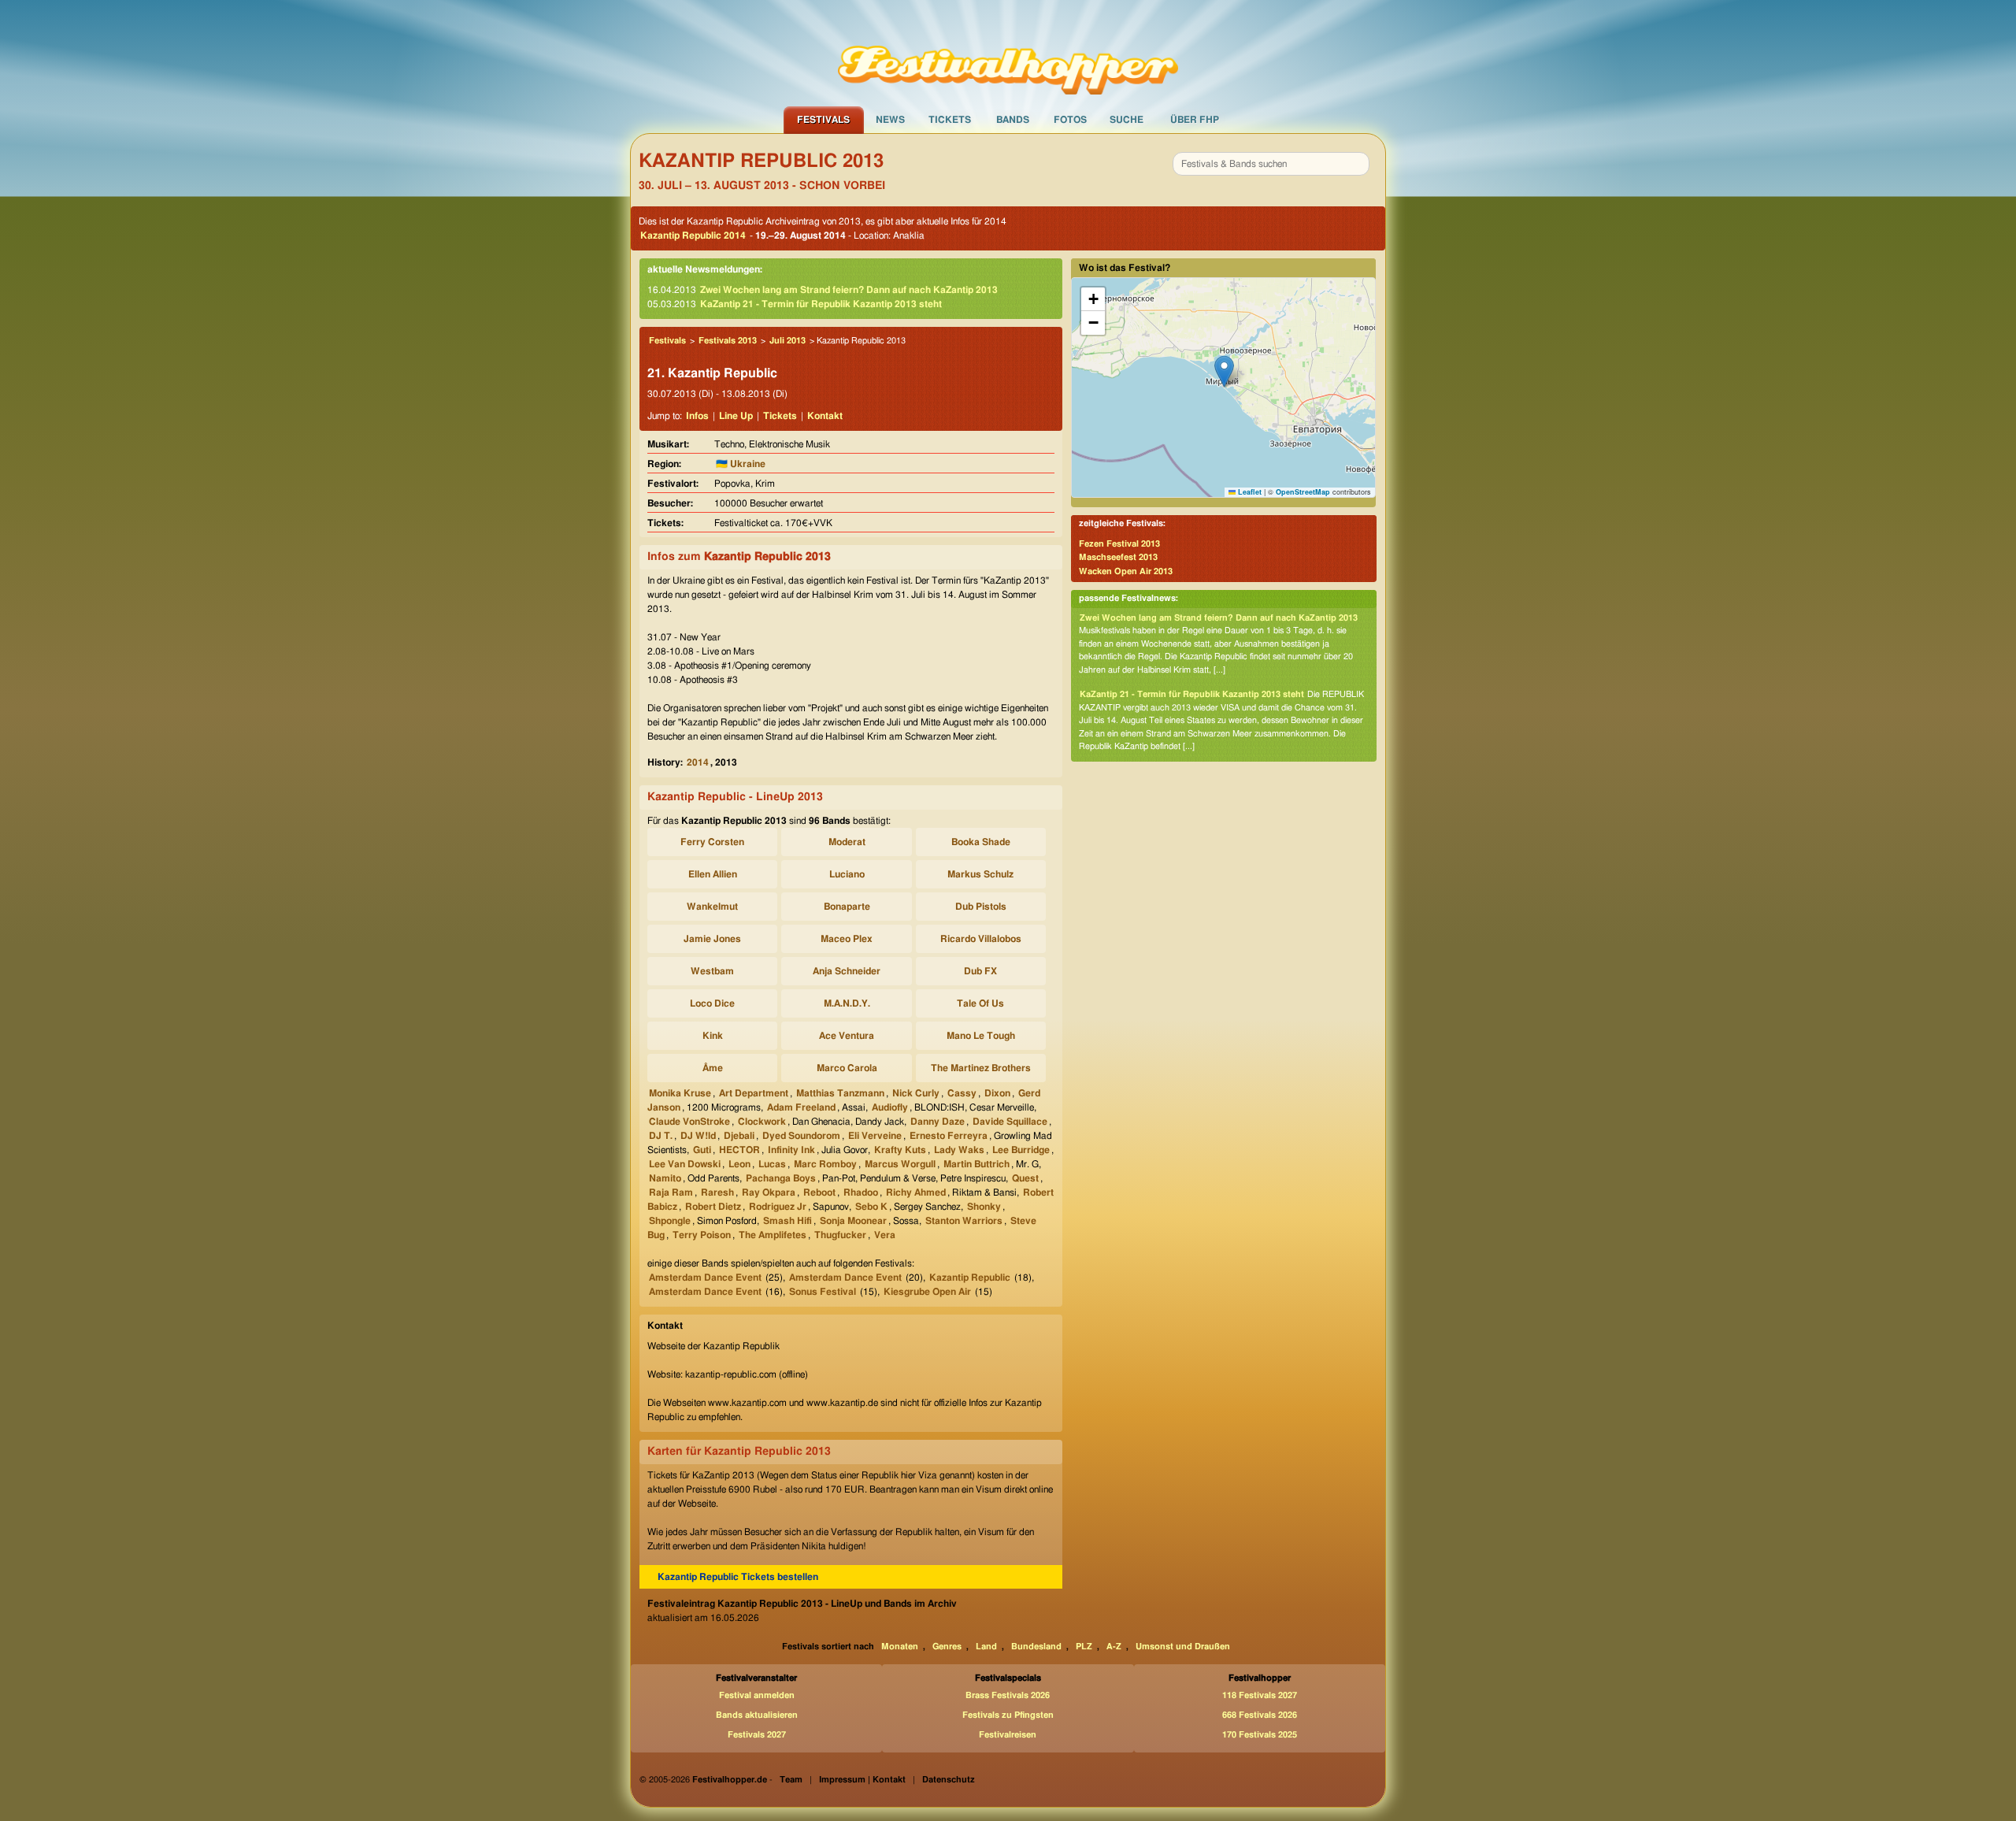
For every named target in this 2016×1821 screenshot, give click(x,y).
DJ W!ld (698, 1136)
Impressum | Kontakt (862, 1780)
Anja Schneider (847, 971)
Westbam (712, 971)
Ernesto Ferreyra (949, 1136)
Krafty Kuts (900, 1150)
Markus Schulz (980, 874)
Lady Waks (959, 1150)
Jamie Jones (712, 939)
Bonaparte (847, 907)
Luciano (847, 874)
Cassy (962, 1093)
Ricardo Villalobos (981, 939)
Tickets (950, 120)
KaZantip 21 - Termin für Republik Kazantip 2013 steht (821, 304)
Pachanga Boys (781, 1178)
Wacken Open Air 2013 (1126, 571)
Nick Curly (916, 1093)
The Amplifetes (773, 1235)
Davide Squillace (1010, 1122)
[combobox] (1271, 164)
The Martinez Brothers (981, 1068)
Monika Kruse (680, 1093)
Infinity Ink (791, 1150)
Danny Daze (938, 1122)
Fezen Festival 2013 (1119, 544)
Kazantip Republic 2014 (693, 236)
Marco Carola (847, 1068)
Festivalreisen (1008, 1735)
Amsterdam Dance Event (705, 1278)
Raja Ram (671, 1192)
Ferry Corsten (712, 842)
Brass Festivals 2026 (1008, 1695)
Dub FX (980, 971)
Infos (697, 416)
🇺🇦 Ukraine (741, 464)
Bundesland (1036, 1647)
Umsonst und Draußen (1183, 1647)
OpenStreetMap (1303, 492)
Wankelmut (712, 907)
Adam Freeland (801, 1107)
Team (791, 1780)
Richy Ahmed (916, 1192)
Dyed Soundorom (801, 1136)
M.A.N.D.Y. (847, 1003)
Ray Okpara (769, 1192)
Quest (1025, 1178)
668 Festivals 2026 (1260, 1715)
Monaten (900, 1647)
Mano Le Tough (981, 1036)
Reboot (819, 1192)
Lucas (772, 1164)
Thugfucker (840, 1235)
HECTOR (739, 1150)
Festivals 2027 (757, 1735)
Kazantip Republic (970, 1278)
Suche (1127, 120)
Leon (739, 1164)
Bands (1013, 120)
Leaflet (1249, 492)
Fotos (1070, 120)
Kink (713, 1036)
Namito (665, 1178)
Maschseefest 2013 (1118, 557)
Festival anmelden (757, 1695)
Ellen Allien (713, 874)
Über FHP (1195, 120)
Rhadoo (861, 1192)
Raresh (717, 1192)
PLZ (1084, 1647)
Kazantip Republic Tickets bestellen (738, 1577)
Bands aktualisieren (757, 1715)
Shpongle (670, 1221)
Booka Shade (981, 842)
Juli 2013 (787, 341)
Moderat (847, 842)
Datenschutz (949, 1780)
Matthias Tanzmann (840, 1093)
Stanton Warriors (964, 1221)
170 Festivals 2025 (1260, 1735)
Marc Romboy (825, 1164)
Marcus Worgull (900, 1164)
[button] (1224, 371)
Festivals (823, 120)
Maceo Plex (847, 939)
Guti (702, 1150)
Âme (713, 1068)
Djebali (739, 1136)
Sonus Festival (823, 1292)
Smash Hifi (787, 1221)
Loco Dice (712, 1003)
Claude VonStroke (689, 1122)
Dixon (997, 1093)
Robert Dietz (713, 1207)
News (890, 120)
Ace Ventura (847, 1036)
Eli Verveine (875, 1136)
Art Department (754, 1093)
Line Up (736, 416)
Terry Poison (702, 1235)
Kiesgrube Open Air (927, 1292)
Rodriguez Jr (778, 1207)
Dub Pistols (981, 907)
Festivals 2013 (728, 341)
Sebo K (871, 1207)
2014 (698, 762)
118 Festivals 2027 (1260, 1695)
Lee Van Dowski (685, 1164)
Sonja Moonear (853, 1221)
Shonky (984, 1207)
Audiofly (890, 1107)
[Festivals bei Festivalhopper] (1008, 53)
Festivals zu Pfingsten (1008, 1715)
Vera (885, 1235)
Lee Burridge (1021, 1150)
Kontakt (825, 416)
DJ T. (661, 1136)
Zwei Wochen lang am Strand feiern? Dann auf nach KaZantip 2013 (849, 290)
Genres (947, 1647)
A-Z (1114, 1647)
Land (986, 1647)
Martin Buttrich (976, 1164)
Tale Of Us (980, 1003)
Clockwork (762, 1122)
